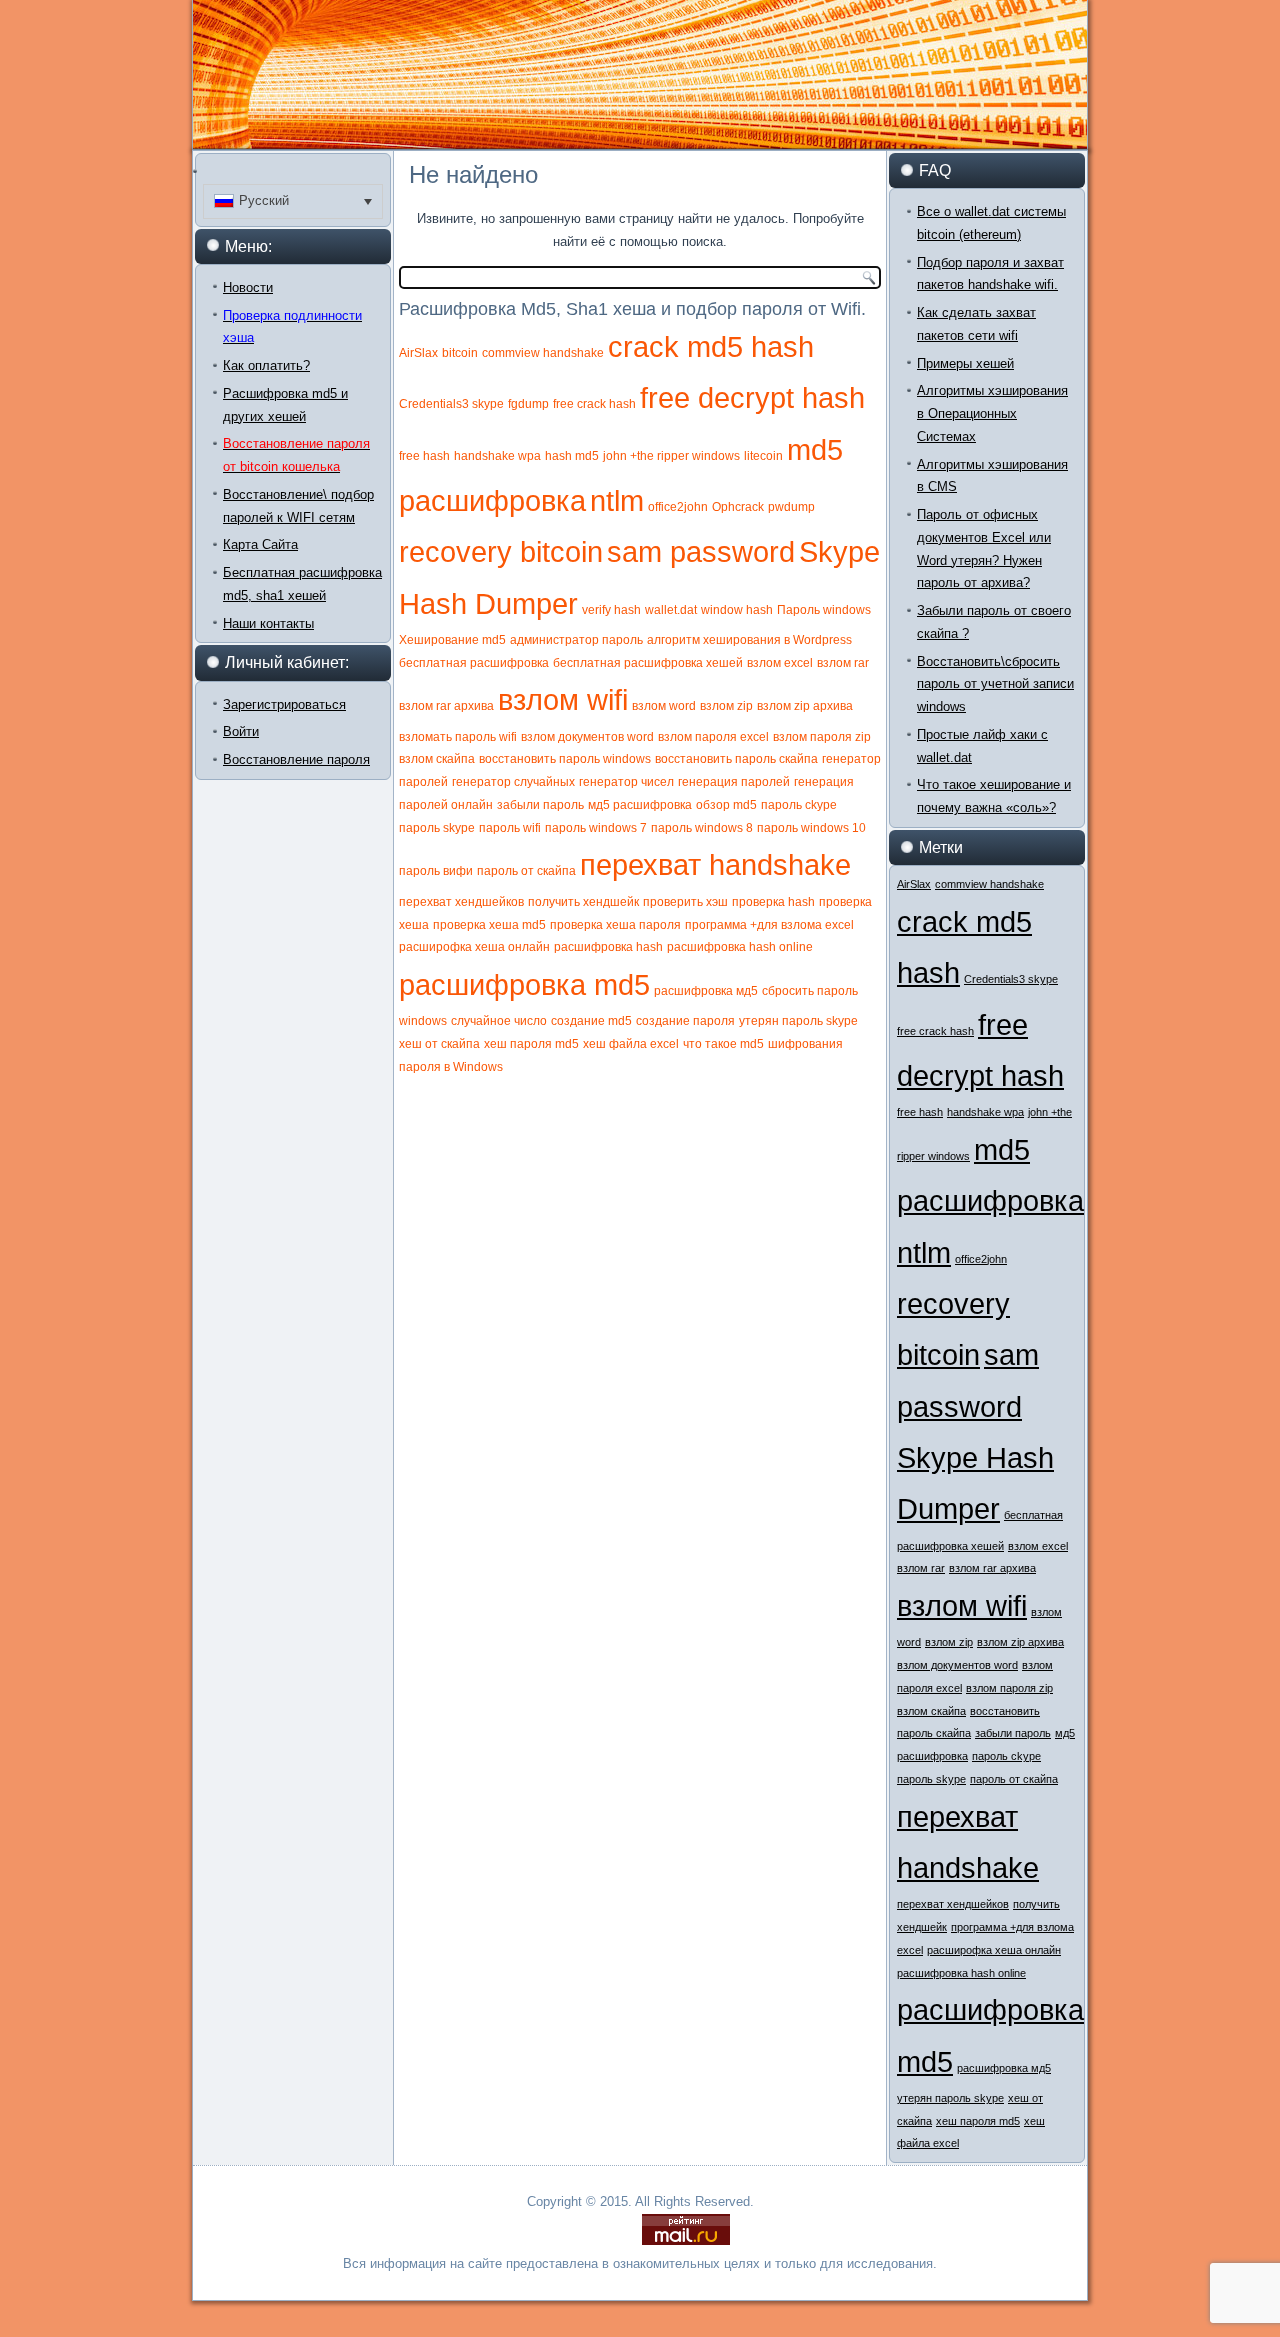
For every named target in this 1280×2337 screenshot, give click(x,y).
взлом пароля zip (822, 737)
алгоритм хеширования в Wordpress (749, 640)
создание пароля (685, 1021)
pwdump (791, 507)
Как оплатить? (266, 365)
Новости (248, 287)
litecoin (763, 456)
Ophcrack (738, 507)
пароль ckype (799, 805)
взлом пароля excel (713, 737)
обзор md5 (726, 805)
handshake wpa (497, 456)
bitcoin (460, 353)
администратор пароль (576, 640)
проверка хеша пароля (615, 925)
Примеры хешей (965, 363)
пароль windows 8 (702, 828)
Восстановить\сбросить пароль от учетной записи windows (995, 684)
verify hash (611, 610)
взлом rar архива (446, 706)
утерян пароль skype (798, 1021)
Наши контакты (268, 623)
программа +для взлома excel (769, 925)
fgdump (528, 404)
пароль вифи (436, 871)
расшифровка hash (608, 947)
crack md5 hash (711, 346)
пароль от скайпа (526, 871)
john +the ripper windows (671, 456)
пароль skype (437, 828)
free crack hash (594, 404)
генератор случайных (513, 782)
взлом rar (843, 663)
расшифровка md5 (524, 984)
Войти (241, 731)
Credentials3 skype (451, 404)
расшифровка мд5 (706, 991)
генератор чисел (626, 782)
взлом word (664, 706)
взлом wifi (563, 699)
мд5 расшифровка (640, 805)
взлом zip (726, 706)
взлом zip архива (805, 706)
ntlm (617, 500)
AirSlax (418, 353)
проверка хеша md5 (489, 925)
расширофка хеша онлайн (474, 947)
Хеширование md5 (452, 640)
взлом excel (780, 663)
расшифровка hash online (740, 947)
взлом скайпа (437, 759)
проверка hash (773, 902)
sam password (701, 551)
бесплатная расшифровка (474, 663)
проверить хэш (685, 902)
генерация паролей (734, 782)
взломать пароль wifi (458, 737)
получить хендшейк (583, 902)
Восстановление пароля (296, 759)
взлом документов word (587, 737)
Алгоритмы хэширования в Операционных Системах (992, 413)
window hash (737, 610)
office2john (678, 507)
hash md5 (572, 456)
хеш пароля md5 (531, 1044)
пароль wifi (510, 828)
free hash (424, 456)
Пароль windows (824, 610)
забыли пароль (540, 805)
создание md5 (591, 1021)
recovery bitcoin (501, 551)
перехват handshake (715, 864)
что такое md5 (723, 1044)
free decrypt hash (752, 397)
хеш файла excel (631, 1044)
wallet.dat (671, 610)
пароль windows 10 (811, 828)
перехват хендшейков (461, 902)
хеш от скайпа (439, 1044)
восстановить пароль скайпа (736, 759)
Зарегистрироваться (284, 704)
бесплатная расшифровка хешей (648, 663)
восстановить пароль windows (565, 759)
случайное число (499, 1021)
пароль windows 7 (596, 828)
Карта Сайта (260, 544)
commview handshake (543, 353)
